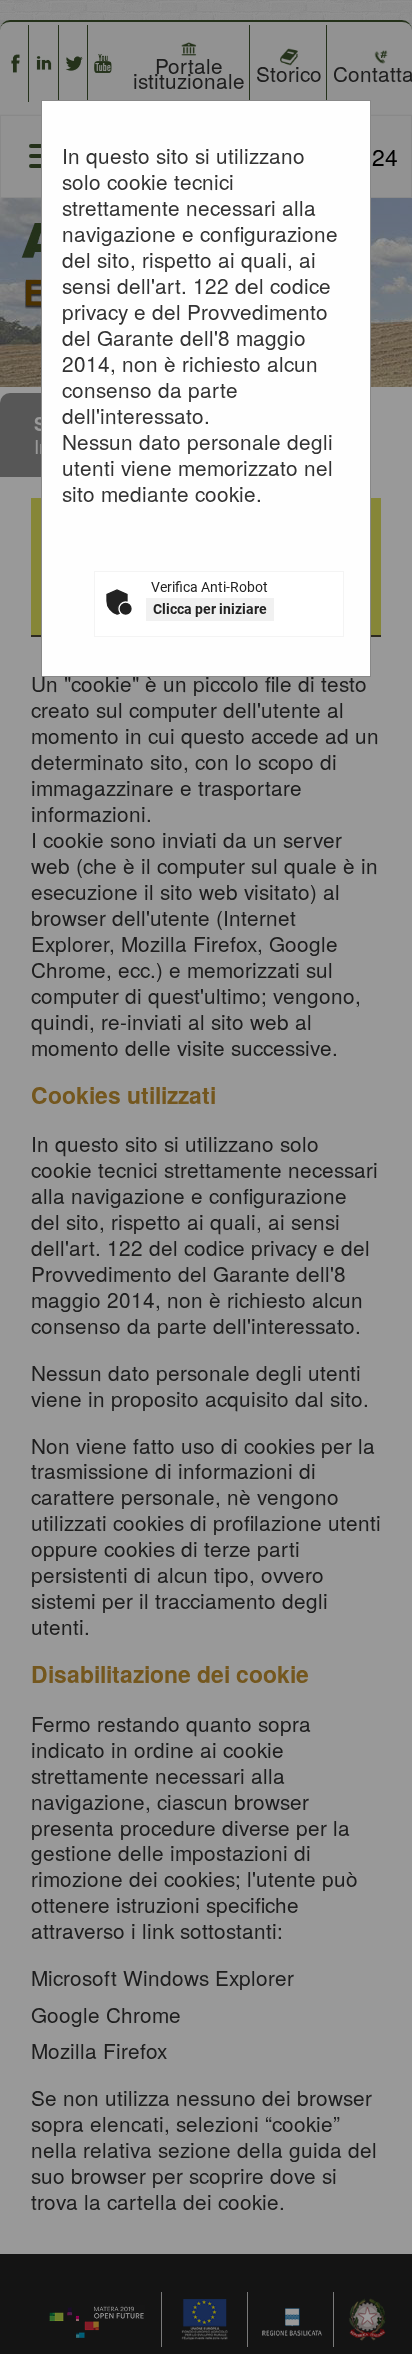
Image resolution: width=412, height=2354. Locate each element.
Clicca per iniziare (210, 609)
